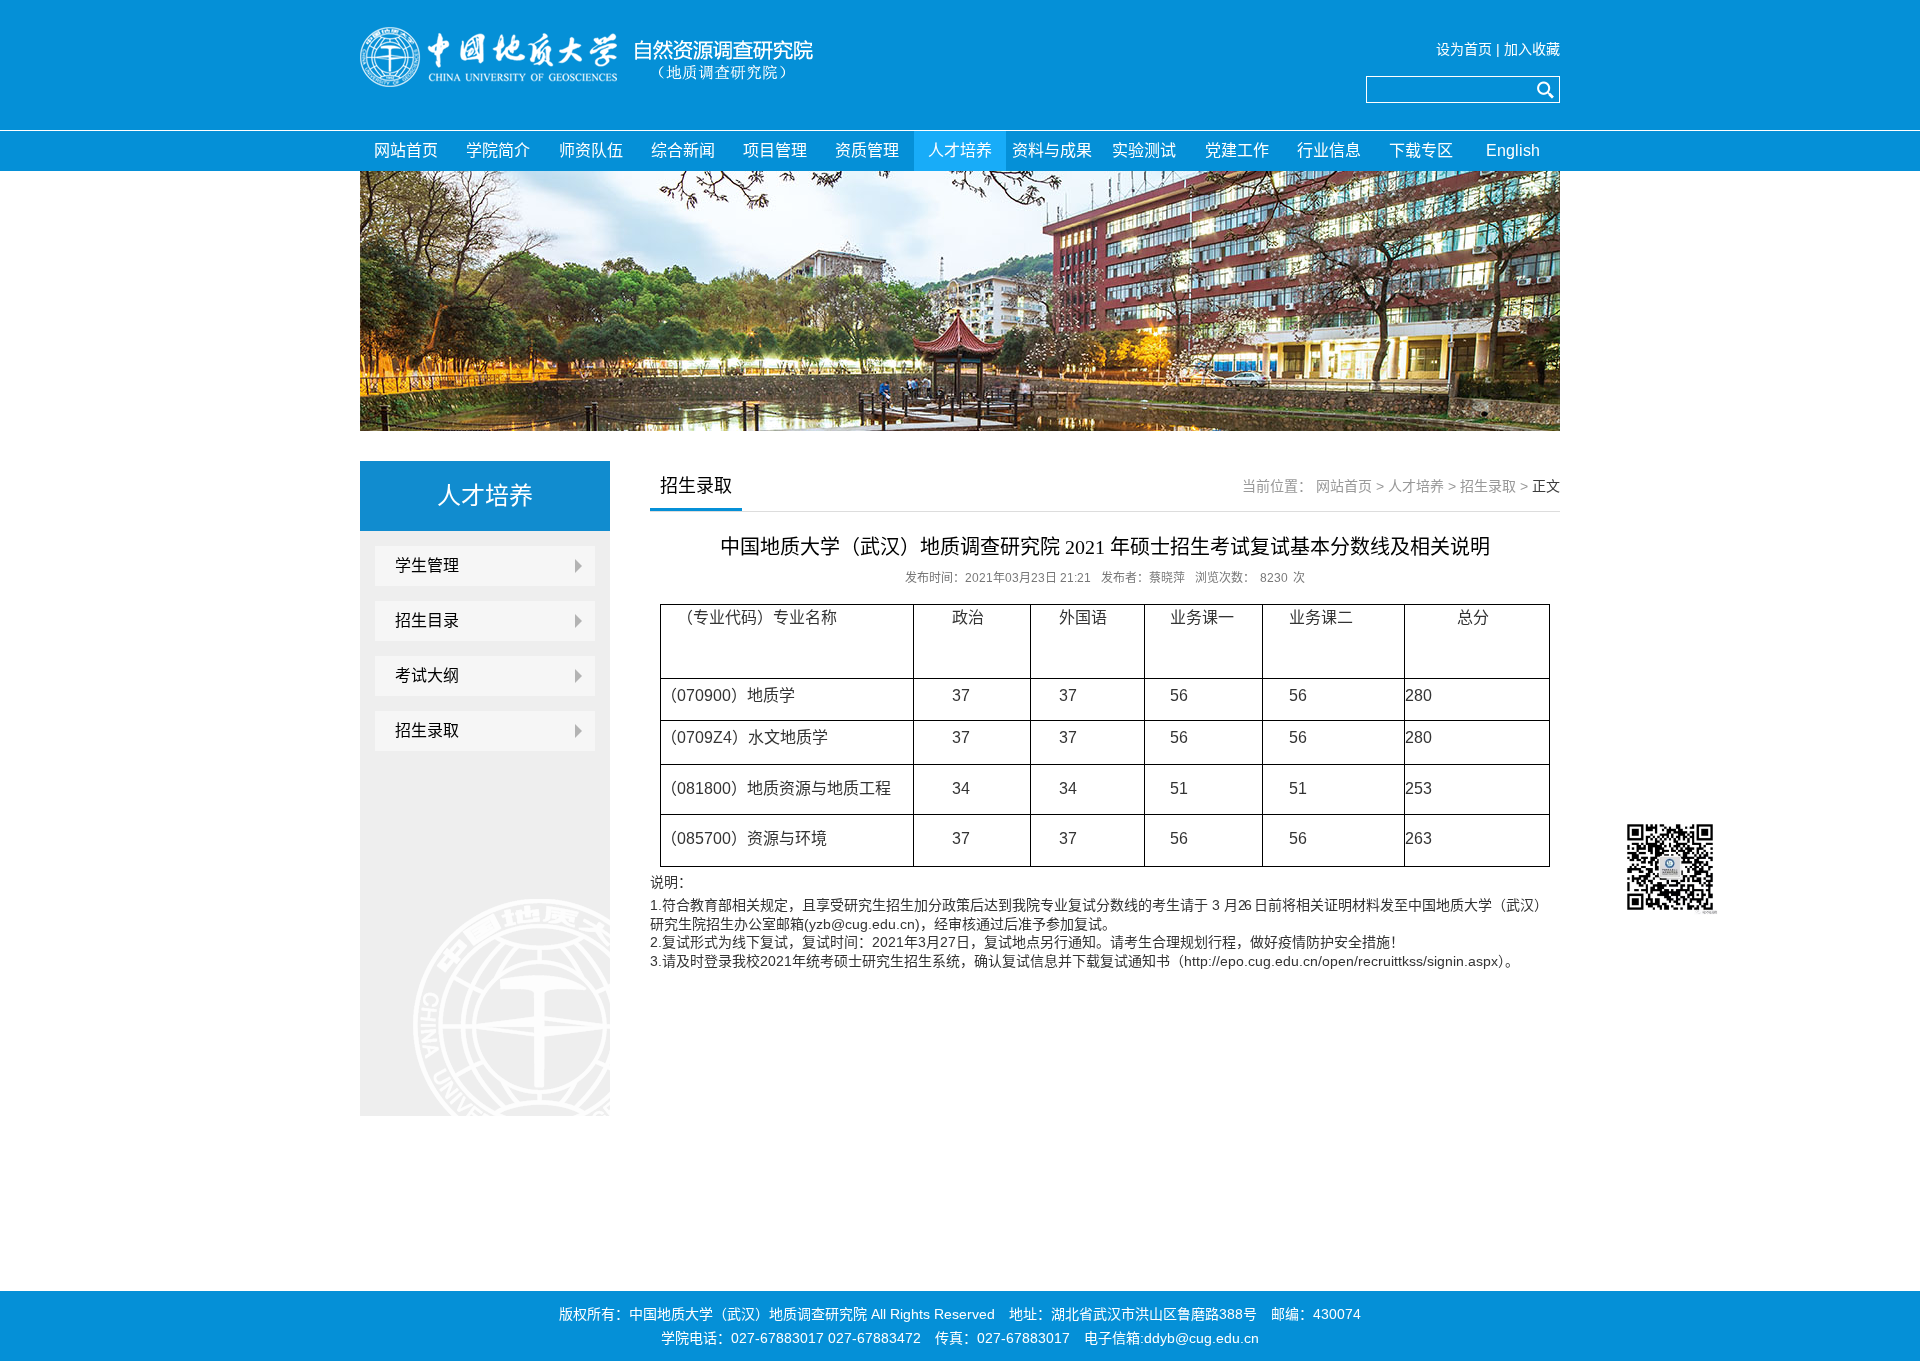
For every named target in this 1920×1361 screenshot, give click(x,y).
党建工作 (1237, 150)
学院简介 (498, 150)
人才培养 (960, 150)
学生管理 (427, 565)
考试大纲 (427, 675)
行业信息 (1329, 150)
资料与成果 (1052, 150)
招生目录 (427, 620)
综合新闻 (683, 150)
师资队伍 (591, 150)
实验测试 (1144, 150)
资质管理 (867, 150)
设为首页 (1464, 49)
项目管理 (775, 150)
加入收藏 (1532, 49)
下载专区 (1421, 150)
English (1513, 150)
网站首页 (406, 150)
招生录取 (427, 730)
